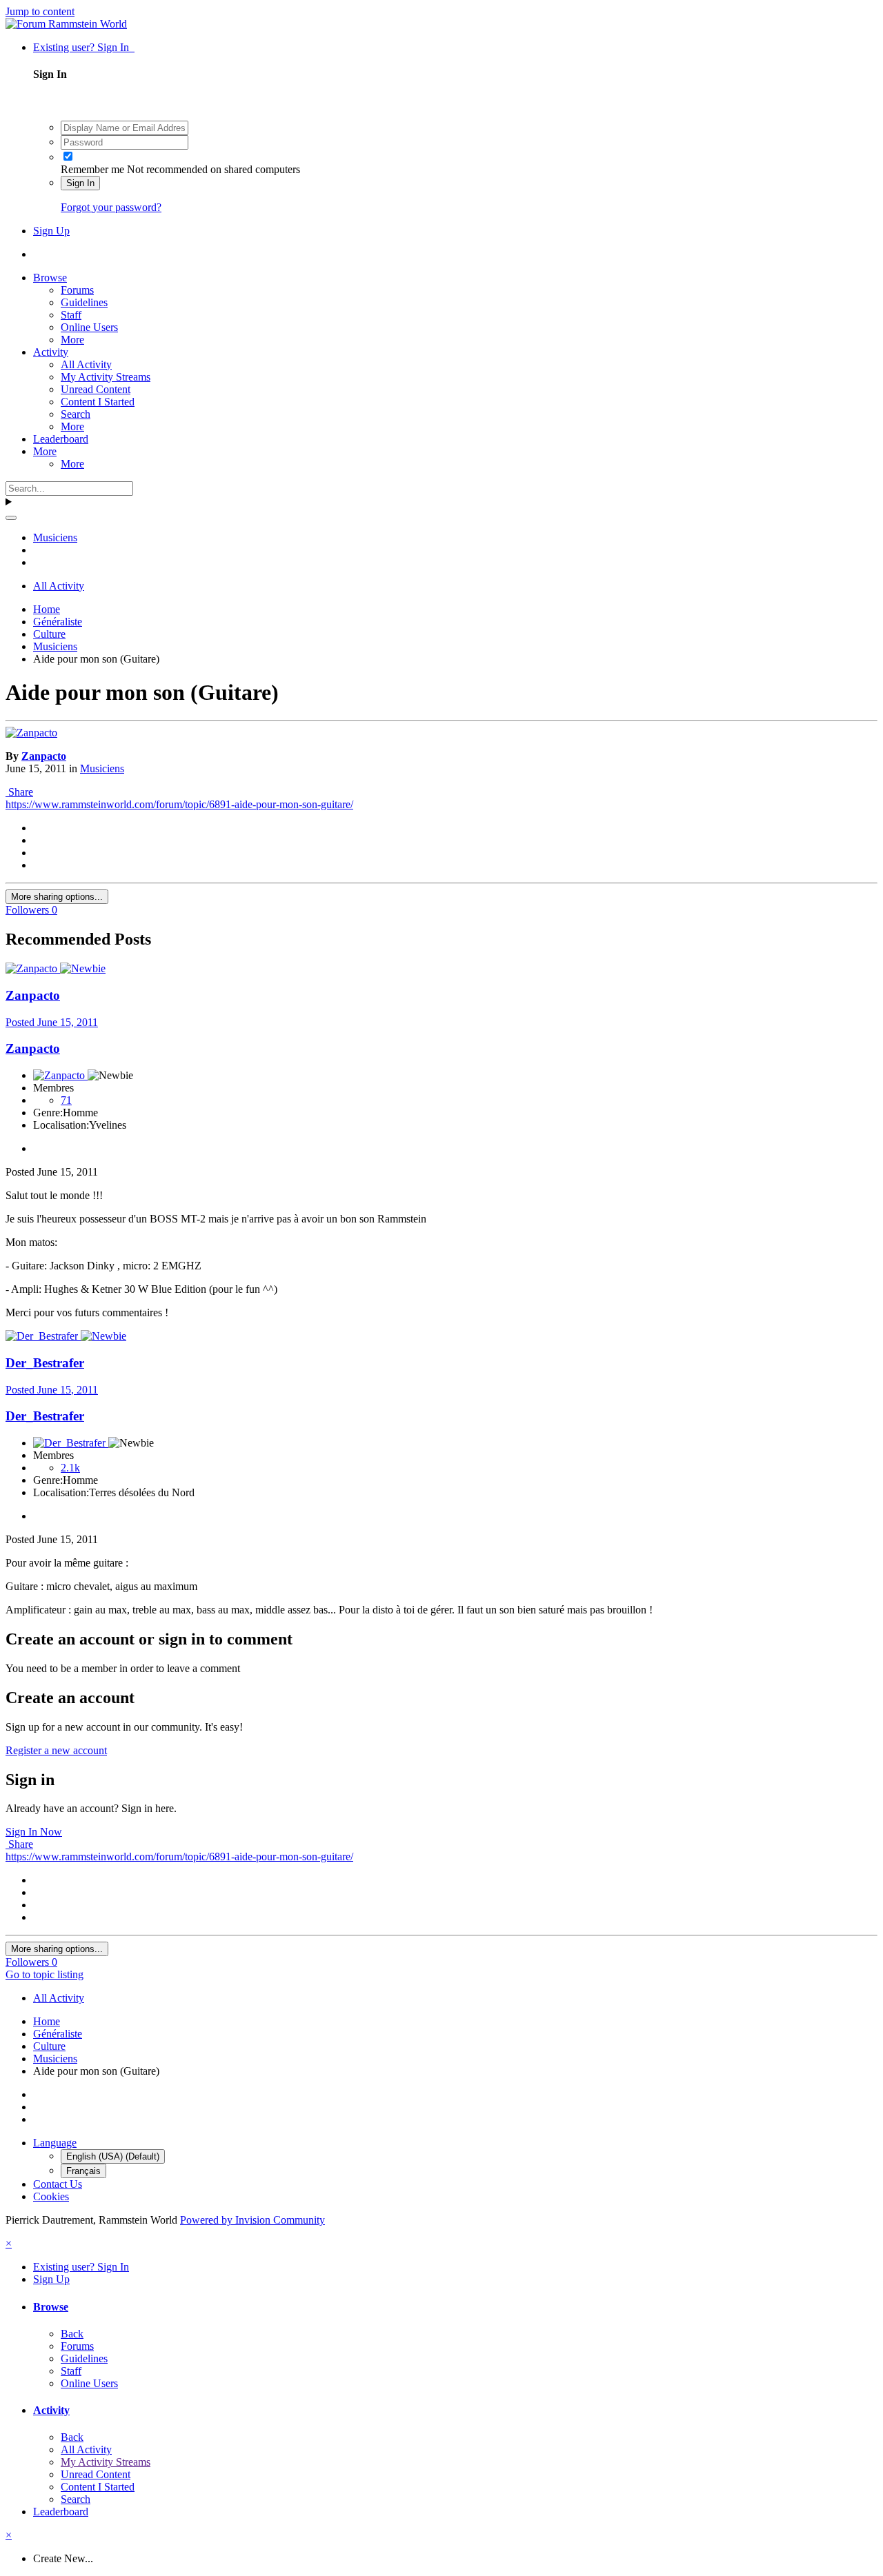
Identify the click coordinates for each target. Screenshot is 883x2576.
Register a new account (56, 1750)
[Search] (11, 518)
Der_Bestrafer (45, 1363)
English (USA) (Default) (113, 2156)
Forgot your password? (111, 207)
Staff (71, 315)
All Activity (86, 364)
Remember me (92, 169)
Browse (50, 278)
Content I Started (98, 402)
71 (66, 1100)
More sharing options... (57, 897)
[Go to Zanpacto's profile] (31, 733)
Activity (51, 352)
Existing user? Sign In (84, 47)
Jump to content (40, 11)
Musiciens (102, 768)
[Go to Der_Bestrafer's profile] (43, 1336)
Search (76, 414)
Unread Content (96, 389)
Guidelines (84, 302)
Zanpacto (44, 756)
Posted (52, 1022)
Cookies (51, 2196)
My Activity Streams (106, 377)
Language (55, 2143)
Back (72, 2334)
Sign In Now (34, 1832)
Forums (77, 290)
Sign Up (51, 231)
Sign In (80, 183)
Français (83, 2171)
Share (19, 792)
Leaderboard (61, 439)
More (72, 340)
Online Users (89, 327)
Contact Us (58, 2184)
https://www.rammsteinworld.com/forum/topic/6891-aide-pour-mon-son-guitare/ (179, 804)
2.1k (70, 1468)
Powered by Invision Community (252, 2220)
